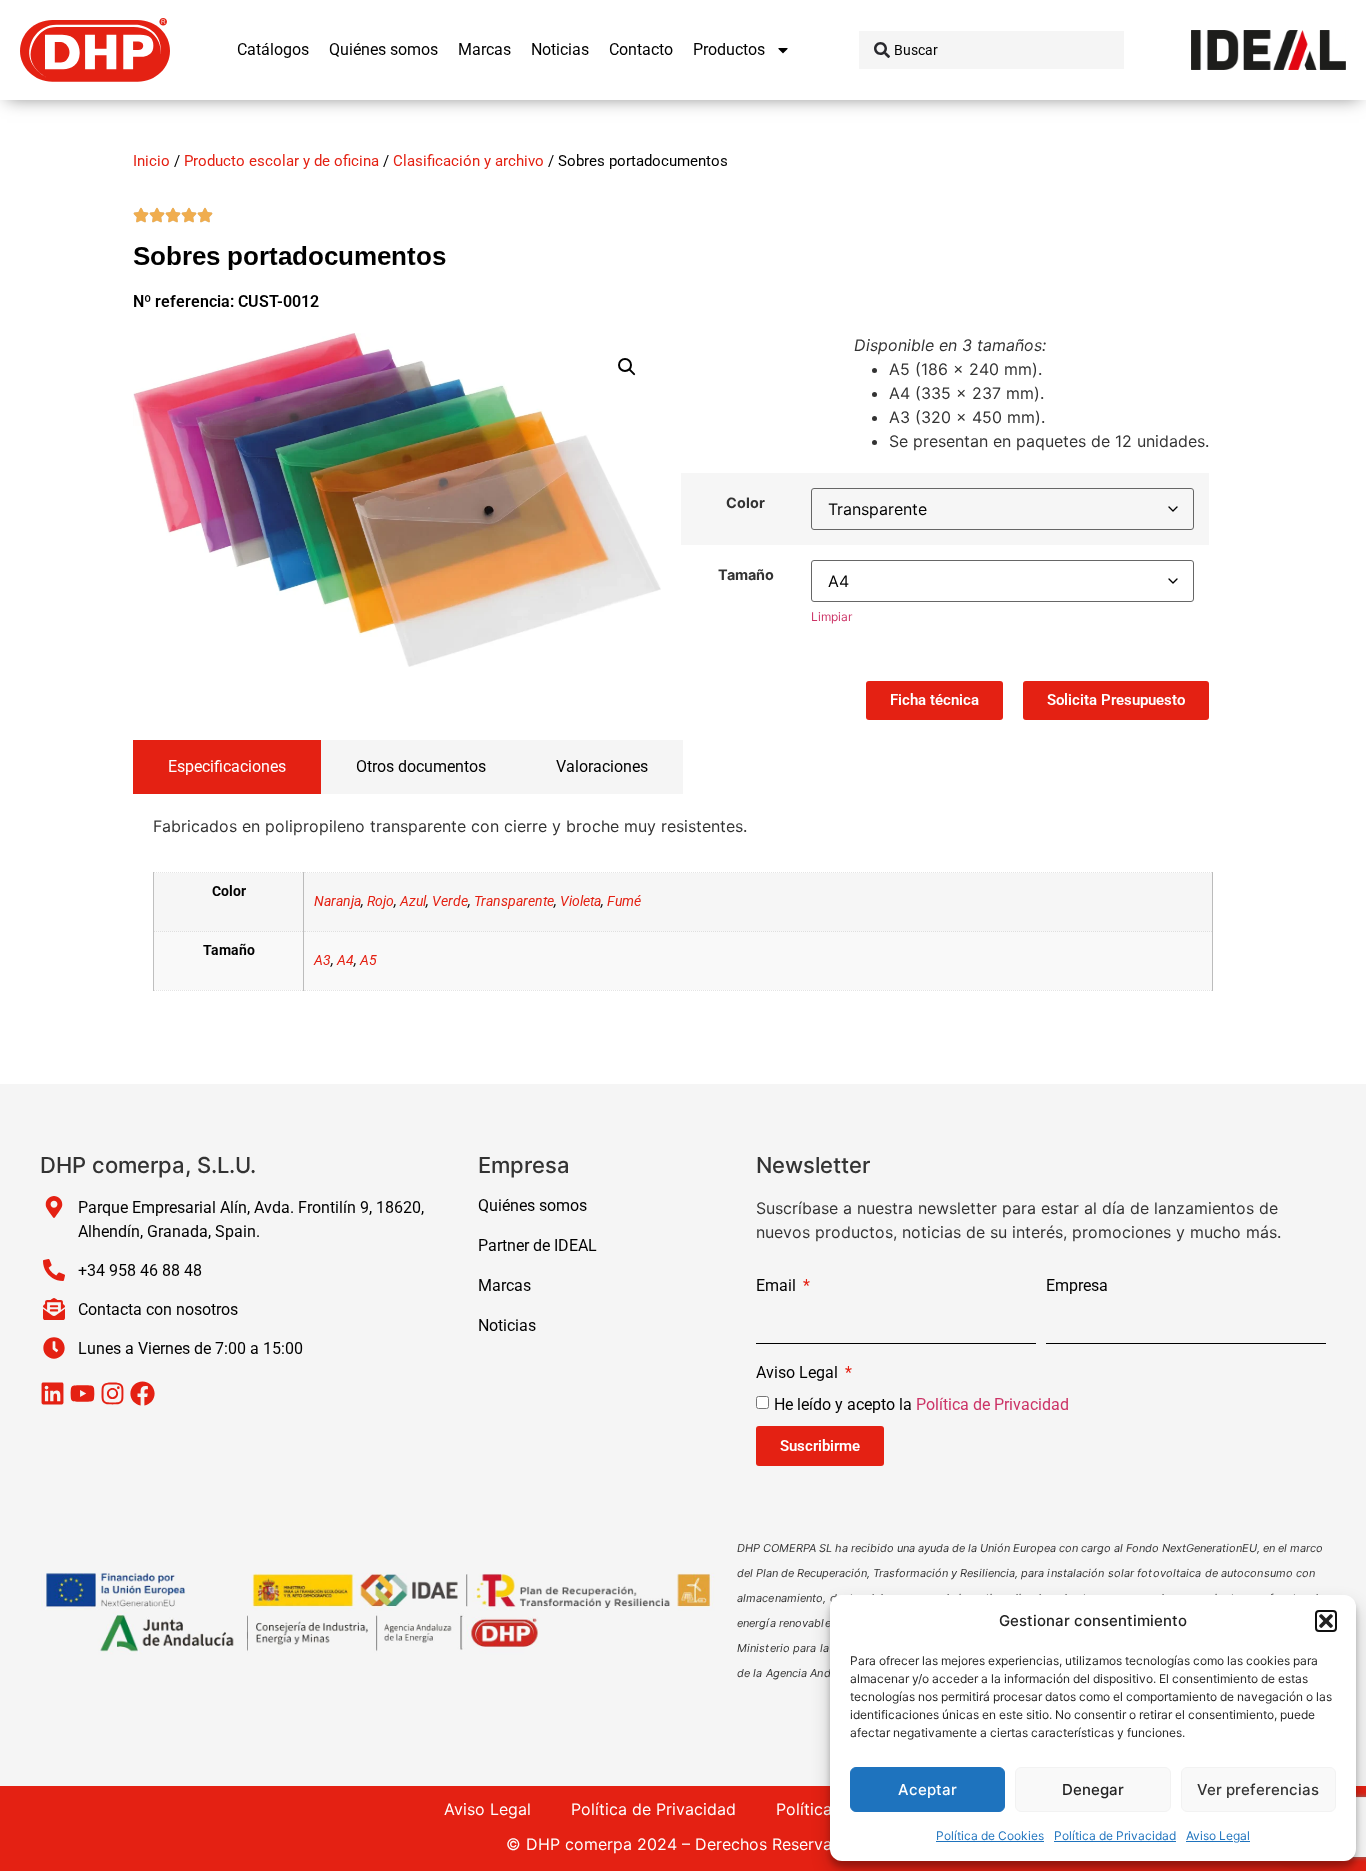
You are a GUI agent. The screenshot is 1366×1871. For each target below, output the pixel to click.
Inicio (151, 161)
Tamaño (746, 575)
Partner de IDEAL (537, 1245)
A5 (368, 960)
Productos (729, 49)
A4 (345, 960)
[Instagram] (112, 1393)
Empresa (1077, 1286)
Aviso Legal (1218, 1835)
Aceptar (927, 1789)
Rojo (380, 901)
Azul (413, 901)
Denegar (1093, 1789)
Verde (450, 901)
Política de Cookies (990, 1835)
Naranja (337, 901)
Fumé (624, 901)
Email (778, 1286)
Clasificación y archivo (468, 161)
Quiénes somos (383, 49)
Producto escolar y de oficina (281, 161)
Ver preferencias (1258, 1789)
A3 (322, 960)
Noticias (560, 49)
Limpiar (831, 616)
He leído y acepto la (921, 1404)
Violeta (580, 901)
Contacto (641, 49)
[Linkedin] (52, 1393)
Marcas (484, 49)
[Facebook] (142, 1393)
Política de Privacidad (1115, 1835)
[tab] (227, 767)
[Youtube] (82, 1393)
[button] (1326, 1621)
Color (745, 503)
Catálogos (273, 49)
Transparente (514, 901)
